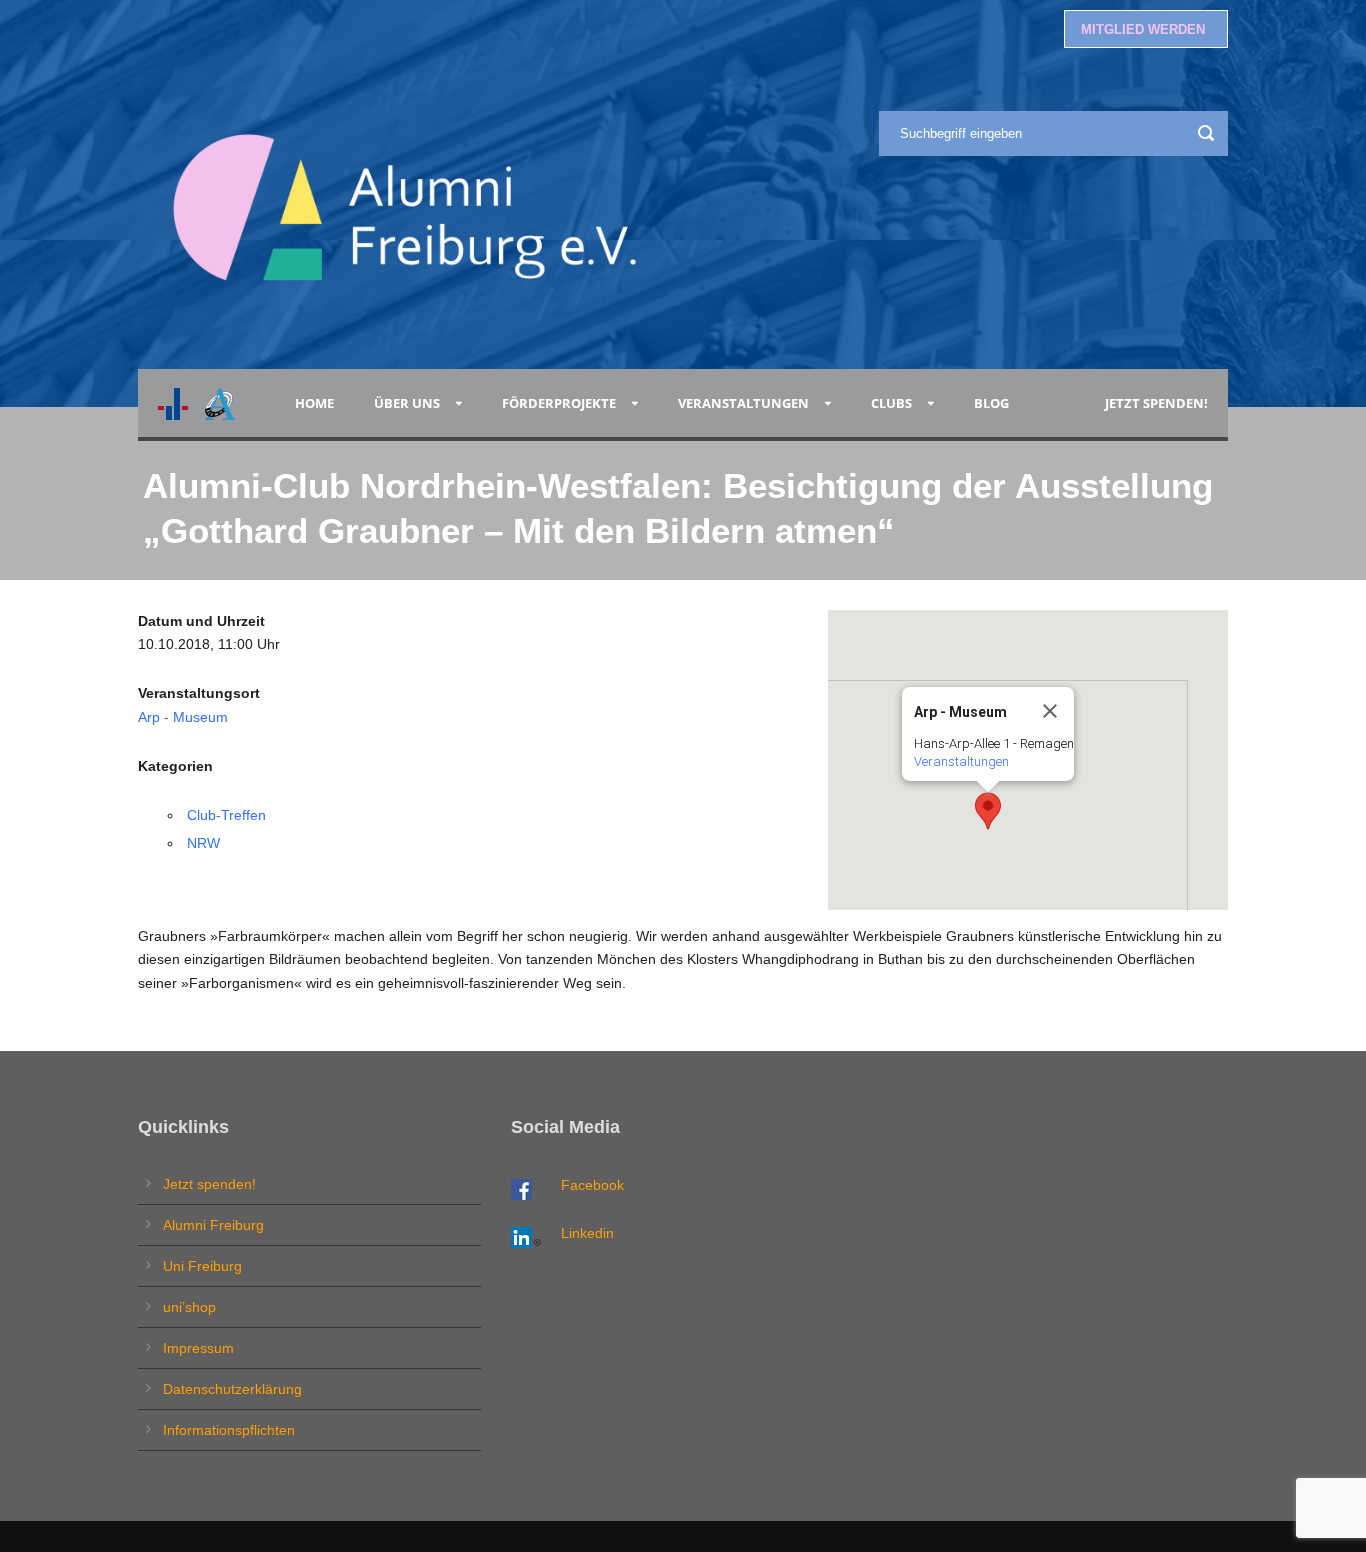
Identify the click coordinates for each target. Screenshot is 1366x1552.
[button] (988, 811)
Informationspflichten (229, 1430)
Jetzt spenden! (1156, 403)
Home (314, 403)
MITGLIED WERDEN (1143, 29)
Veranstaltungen (961, 761)
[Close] (1050, 711)
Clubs (891, 403)
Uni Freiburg (202, 1266)
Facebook (592, 1185)
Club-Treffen (226, 815)
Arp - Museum (183, 717)
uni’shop (189, 1307)
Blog (994, 403)
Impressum (198, 1348)
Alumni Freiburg (213, 1225)
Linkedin (587, 1233)
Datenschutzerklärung (232, 1389)
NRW (203, 843)
